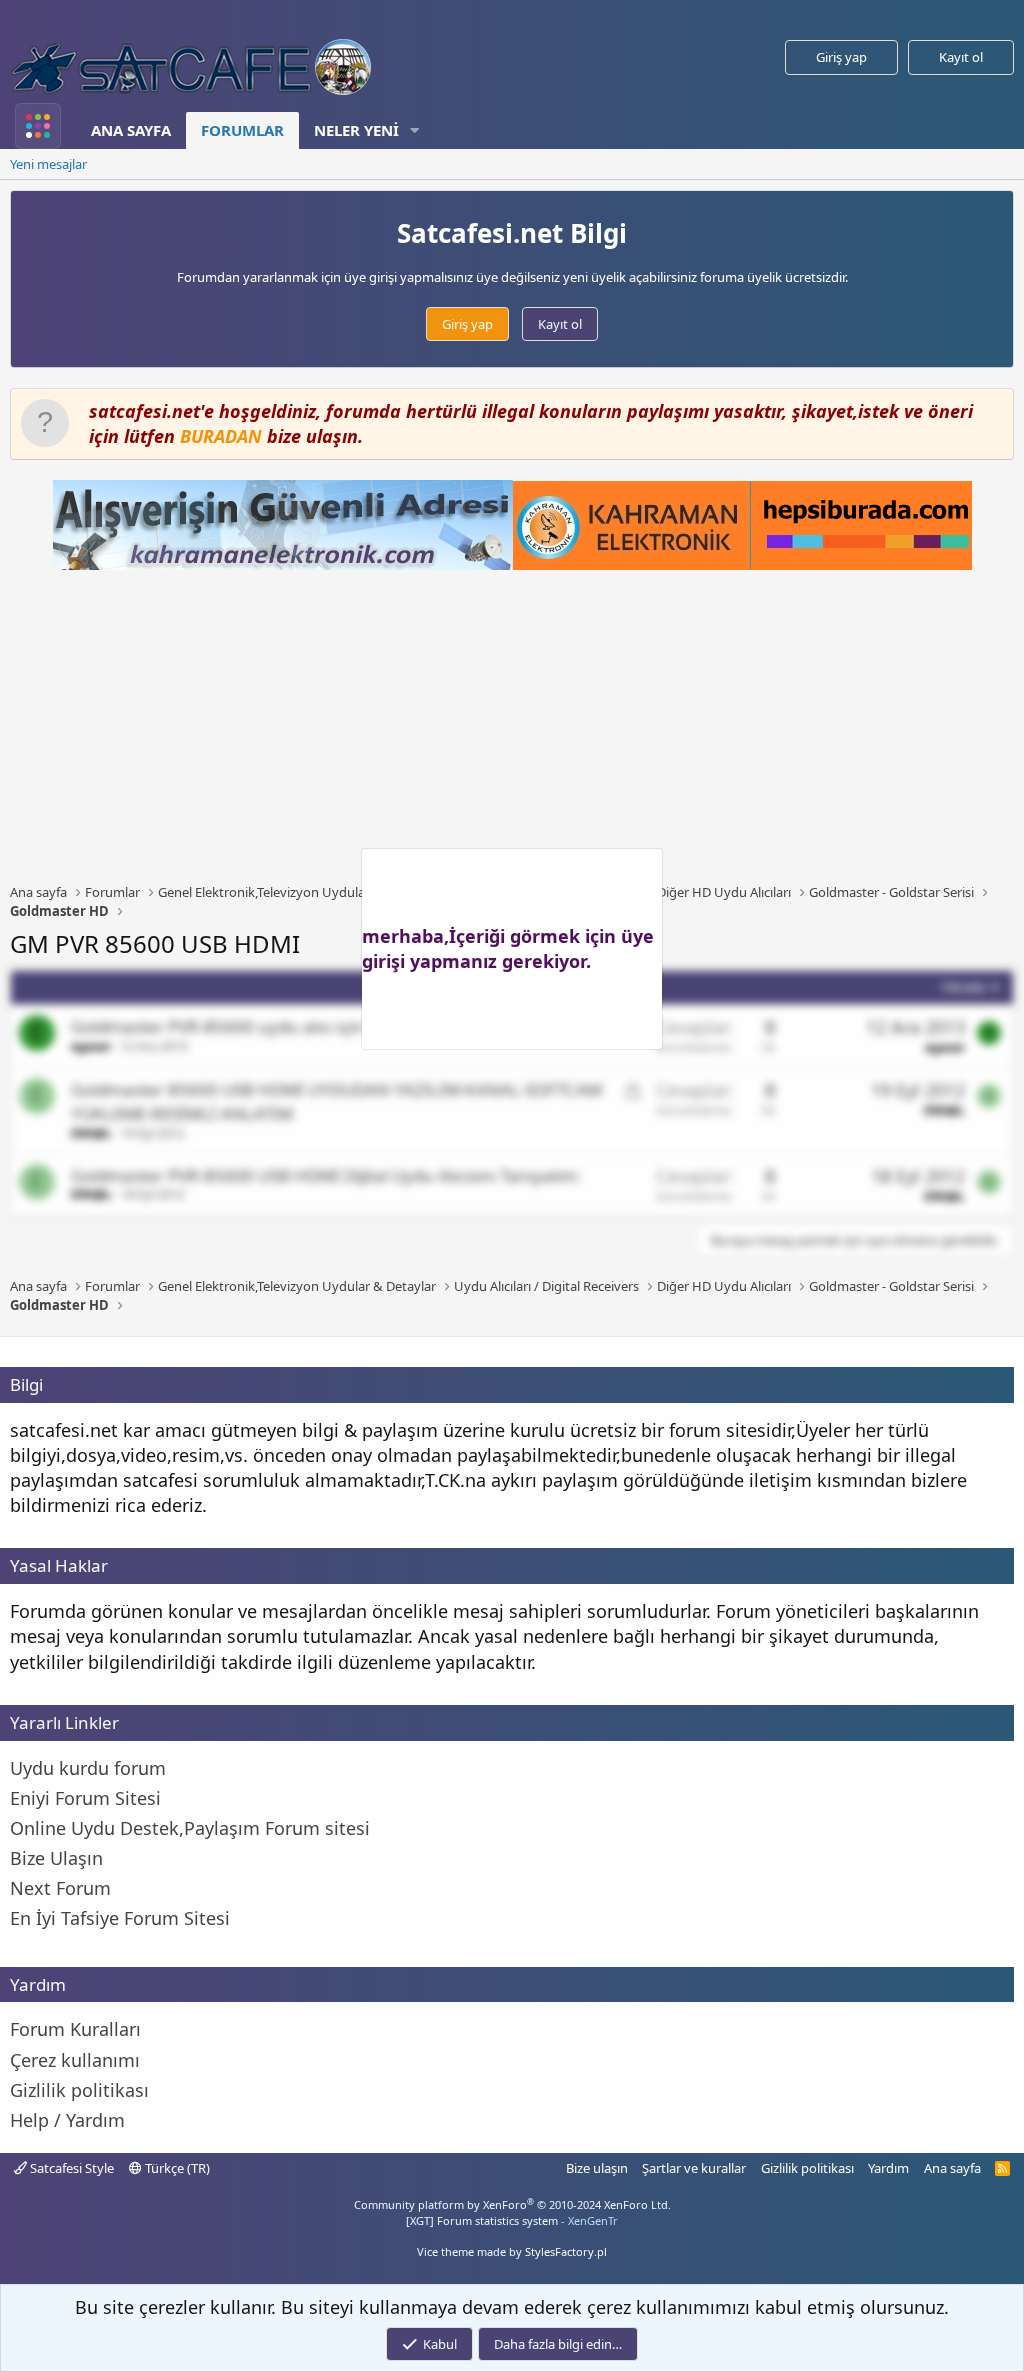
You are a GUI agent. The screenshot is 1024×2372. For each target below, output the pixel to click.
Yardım (888, 2168)
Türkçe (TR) (176, 2168)
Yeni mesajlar (48, 164)
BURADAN (221, 436)
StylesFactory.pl (566, 2251)
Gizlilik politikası (807, 2168)
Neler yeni (356, 130)
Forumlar (242, 130)
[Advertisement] (517, 726)
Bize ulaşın (597, 2168)
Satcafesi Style (70, 2168)
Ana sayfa (131, 130)
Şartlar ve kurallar (694, 2168)
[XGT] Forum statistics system (512, 2220)
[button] (415, 130)
